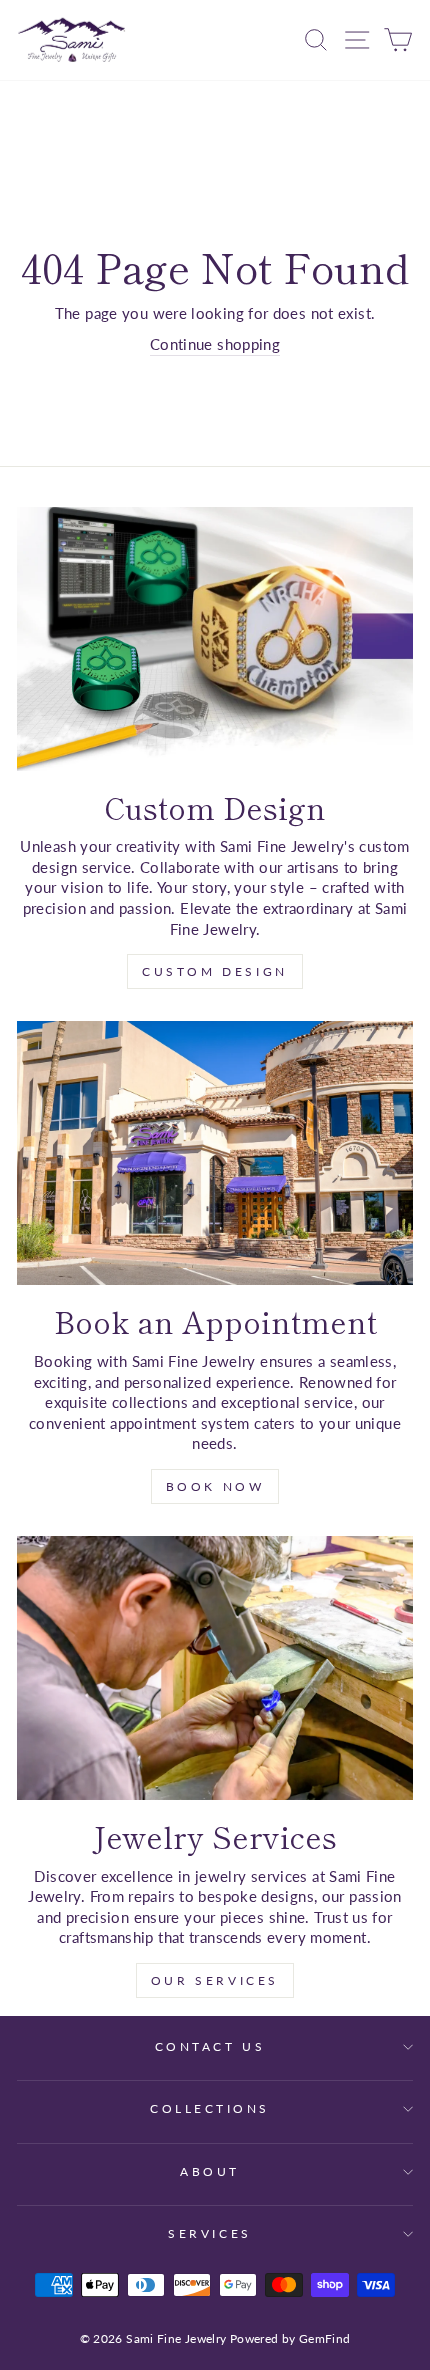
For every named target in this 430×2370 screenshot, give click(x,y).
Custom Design (215, 971)
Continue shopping (215, 344)
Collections (210, 2108)
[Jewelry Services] (215, 1668)
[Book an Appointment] (215, 1153)
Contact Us (210, 2046)
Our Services (215, 1980)
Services (209, 2233)
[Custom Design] (215, 639)
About (210, 2171)
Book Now (215, 1486)
